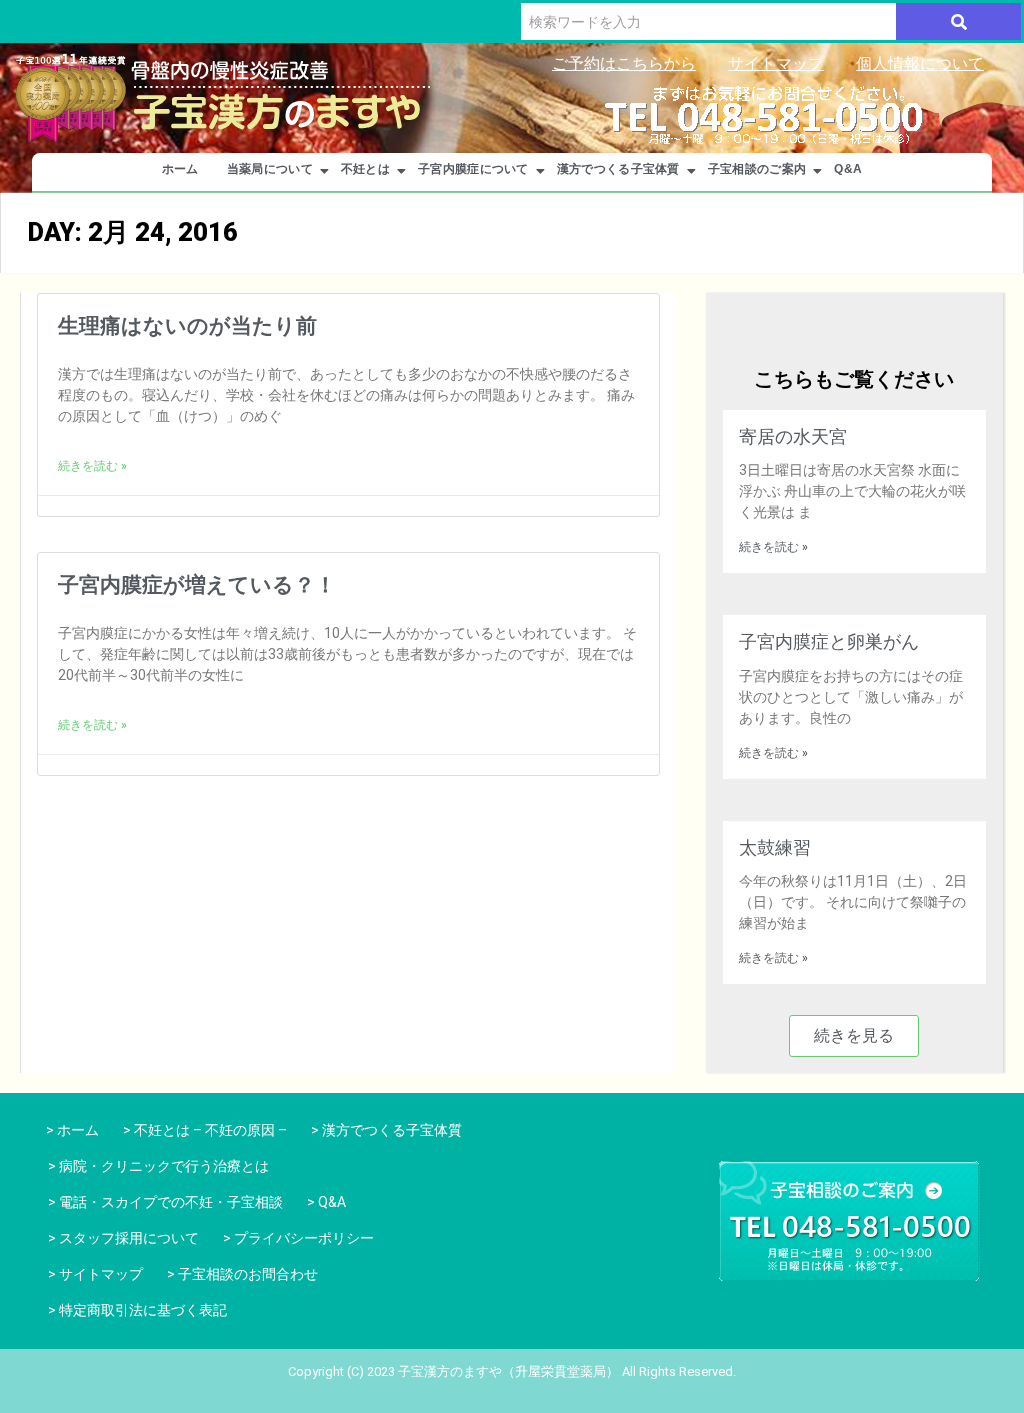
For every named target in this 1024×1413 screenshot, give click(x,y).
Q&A (848, 169)
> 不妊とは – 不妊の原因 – (205, 1130)
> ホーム (69, 1130)
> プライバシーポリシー (298, 1238)
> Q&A (326, 1202)
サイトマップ (776, 63)
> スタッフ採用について (123, 1238)
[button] (854, 1036)
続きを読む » (92, 466)
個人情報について (920, 63)
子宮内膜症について (473, 169)
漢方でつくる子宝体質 (618, 169)
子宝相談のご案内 (757, 169)
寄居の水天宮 (793, 436)
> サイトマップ (95, 1274)
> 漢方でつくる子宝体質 (386, 1130)
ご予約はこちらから (624, 63)
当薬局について (270, 169)
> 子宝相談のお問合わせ (242, 1274)
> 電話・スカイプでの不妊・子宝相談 (165, 1202)
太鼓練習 (775, 847)
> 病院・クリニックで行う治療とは (158, 1166)
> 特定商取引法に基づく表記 (137, 1310)
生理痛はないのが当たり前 (187, 326)
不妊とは (365, 169)
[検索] (958, 21)
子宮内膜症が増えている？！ (197, 585)
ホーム (180, 169)
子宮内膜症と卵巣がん (829, 641)
